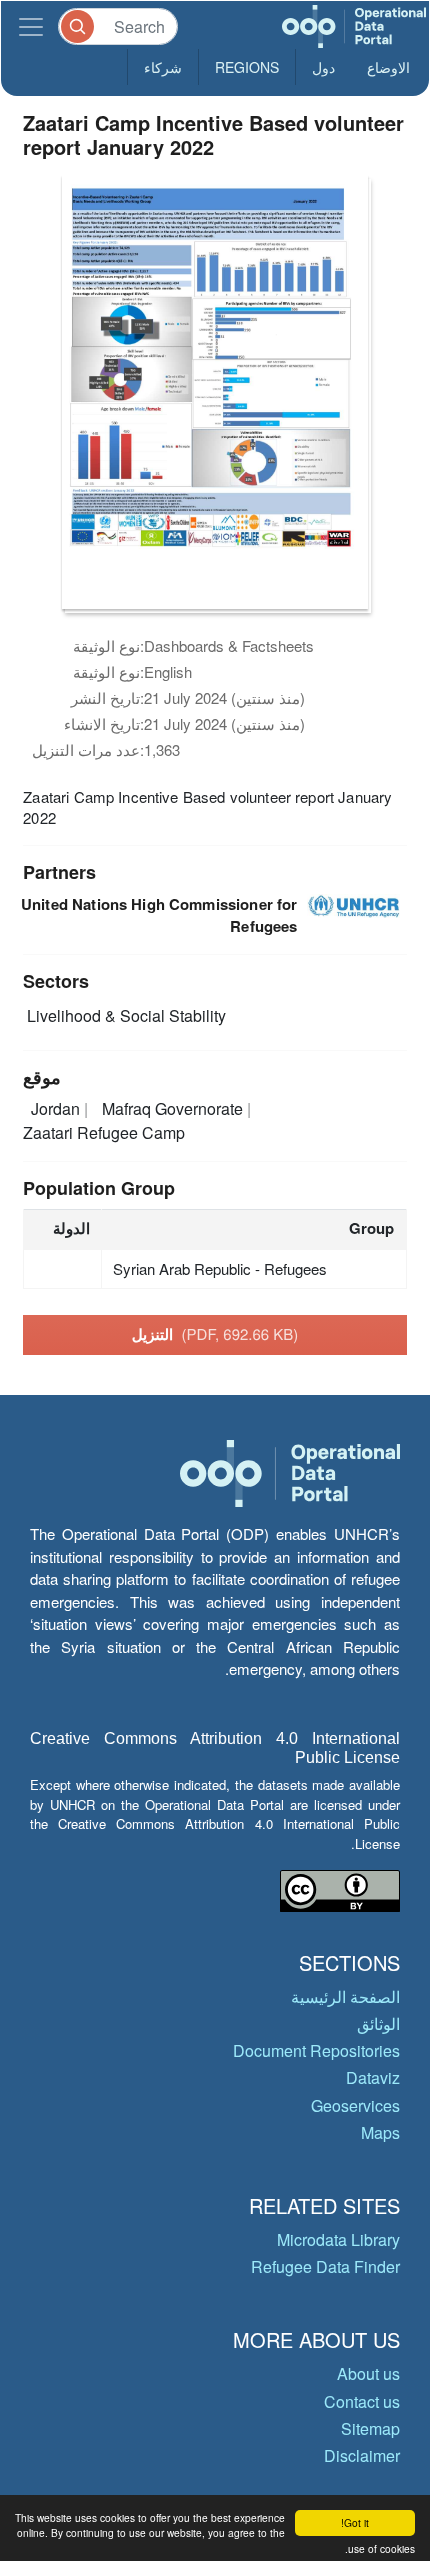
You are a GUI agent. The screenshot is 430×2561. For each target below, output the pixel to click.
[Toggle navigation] (31, 26)
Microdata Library (338, 2239)
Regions (247, 67)
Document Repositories (316, 2050)
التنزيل (215, 1334)
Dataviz (373, 2077)
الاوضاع (388, 67)
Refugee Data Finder (325, 2266)
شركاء (163, 67)
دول (323, 67)
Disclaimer (362, 2455)
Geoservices (355, 2105)
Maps (380, 2132)
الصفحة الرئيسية (345, 1996)
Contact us (362, 2401)
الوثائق (378, 2023)
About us (368, 2373)
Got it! (355, 2522)
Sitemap (370, 2428)
